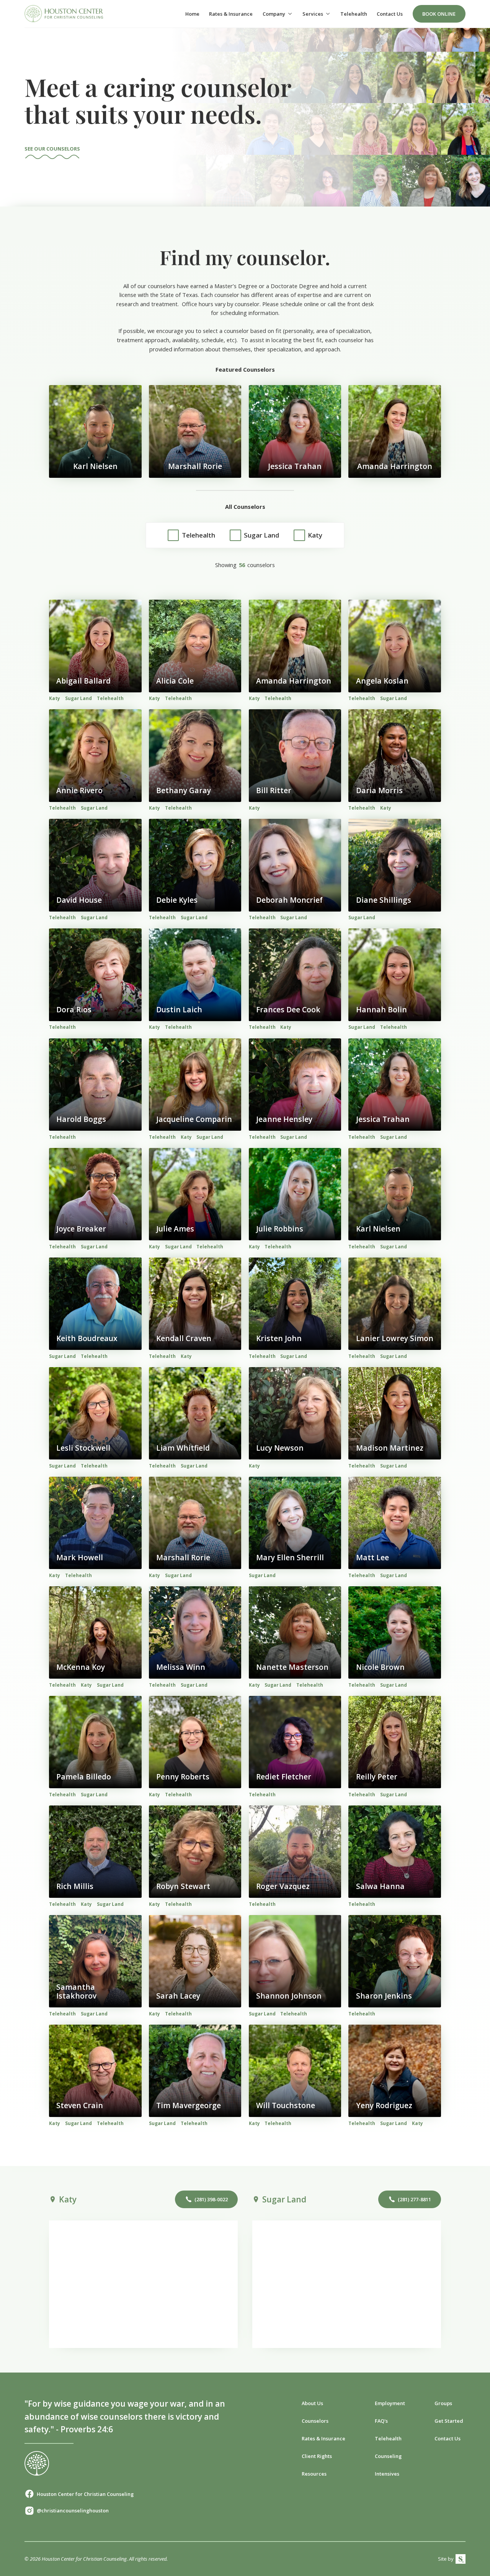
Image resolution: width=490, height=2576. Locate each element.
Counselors (315, 2421)
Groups (443, 2403)
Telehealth (354, 14)
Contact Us (390, 14)
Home (192, 14)
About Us (312, 2403)
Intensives (387, 2474)
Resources (314, 2474)
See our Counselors (52, 149)
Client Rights (317, 2456)
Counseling (388, 2456)
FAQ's (381, 2421)
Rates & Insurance (231, 14)
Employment (390, 2403)
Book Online (439, 14)
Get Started (449, 2421)
